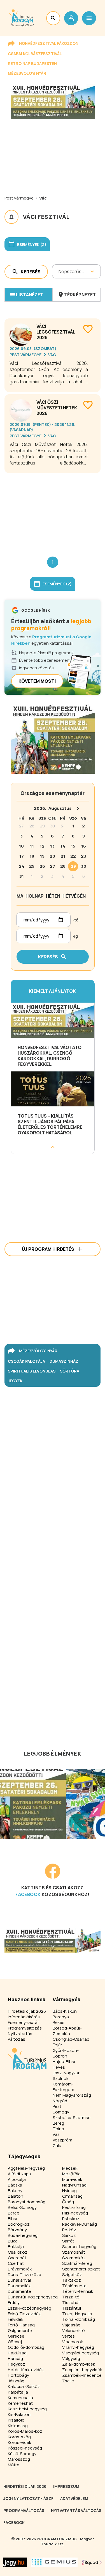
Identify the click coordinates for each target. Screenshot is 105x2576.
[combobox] (59, 271)
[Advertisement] (53, 510)
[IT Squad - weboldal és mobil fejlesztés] (92, 2562)
